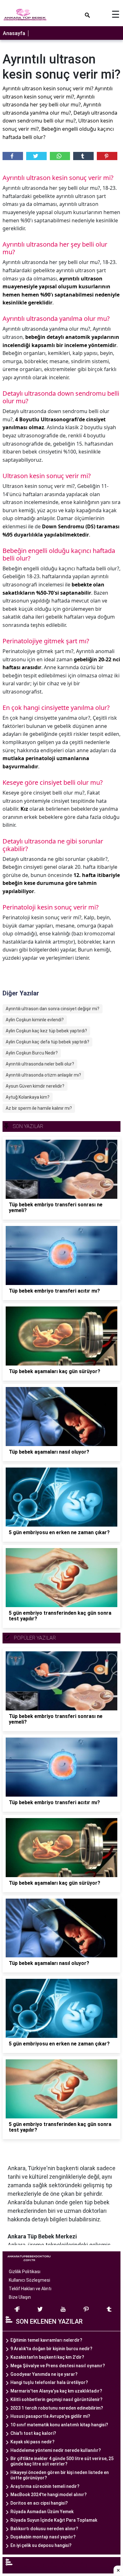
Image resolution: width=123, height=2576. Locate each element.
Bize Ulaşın (20, 2297)
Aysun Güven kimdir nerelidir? (35, 1086)
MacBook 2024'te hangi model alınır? (49, 2495)
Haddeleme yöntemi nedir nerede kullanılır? (56, 2450)
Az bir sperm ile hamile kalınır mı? (39, 1108)
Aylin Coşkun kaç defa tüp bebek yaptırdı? (47, 1042)
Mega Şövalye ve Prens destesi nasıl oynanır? (58, 2366)
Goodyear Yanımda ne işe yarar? (44, 2374)
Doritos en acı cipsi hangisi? (39, 2503)
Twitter (36, 156)
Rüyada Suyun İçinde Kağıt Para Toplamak (54, 2520)
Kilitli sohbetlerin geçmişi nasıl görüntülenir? (56, 2399)
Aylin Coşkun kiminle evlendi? (35, 1020)
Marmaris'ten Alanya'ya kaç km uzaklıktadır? (56, 2391)
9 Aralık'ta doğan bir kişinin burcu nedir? (51, 2349)
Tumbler (83, 156)
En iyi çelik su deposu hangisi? (41, 2545)
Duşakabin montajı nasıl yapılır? (43, 2537)
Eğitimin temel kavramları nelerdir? (46, 2340)
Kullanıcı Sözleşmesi (29, 2280)
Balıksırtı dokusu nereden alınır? (44, 2529)
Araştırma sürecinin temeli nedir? (45, 2486)
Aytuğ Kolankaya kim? (28, 1097)
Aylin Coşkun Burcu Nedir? (32, 1053)
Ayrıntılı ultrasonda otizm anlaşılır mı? (43, 1075)
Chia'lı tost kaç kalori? (33, 2433)
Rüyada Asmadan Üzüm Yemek (42, 2512)
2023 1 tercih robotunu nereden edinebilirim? (57, 2408)
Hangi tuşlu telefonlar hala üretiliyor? (49, 2382)
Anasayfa (14, 33)
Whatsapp (60, 156)
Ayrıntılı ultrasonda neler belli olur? (40, 1064)
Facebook (13, 156)
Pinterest (107, 156)
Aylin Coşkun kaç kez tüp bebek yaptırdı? (46, 1031)
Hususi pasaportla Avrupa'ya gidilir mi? (50, 2416)
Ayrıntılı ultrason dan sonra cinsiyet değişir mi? (53, 1009)
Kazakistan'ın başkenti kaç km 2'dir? (47, 2357)
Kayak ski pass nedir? (32, 2442)
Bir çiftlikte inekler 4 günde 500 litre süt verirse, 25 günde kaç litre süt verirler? (62, 2461)
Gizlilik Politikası (25, 2272)
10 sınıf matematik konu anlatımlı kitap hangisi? (59, 2425)
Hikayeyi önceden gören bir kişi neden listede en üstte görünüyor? (60, 2475)
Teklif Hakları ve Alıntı (30, 2289)
